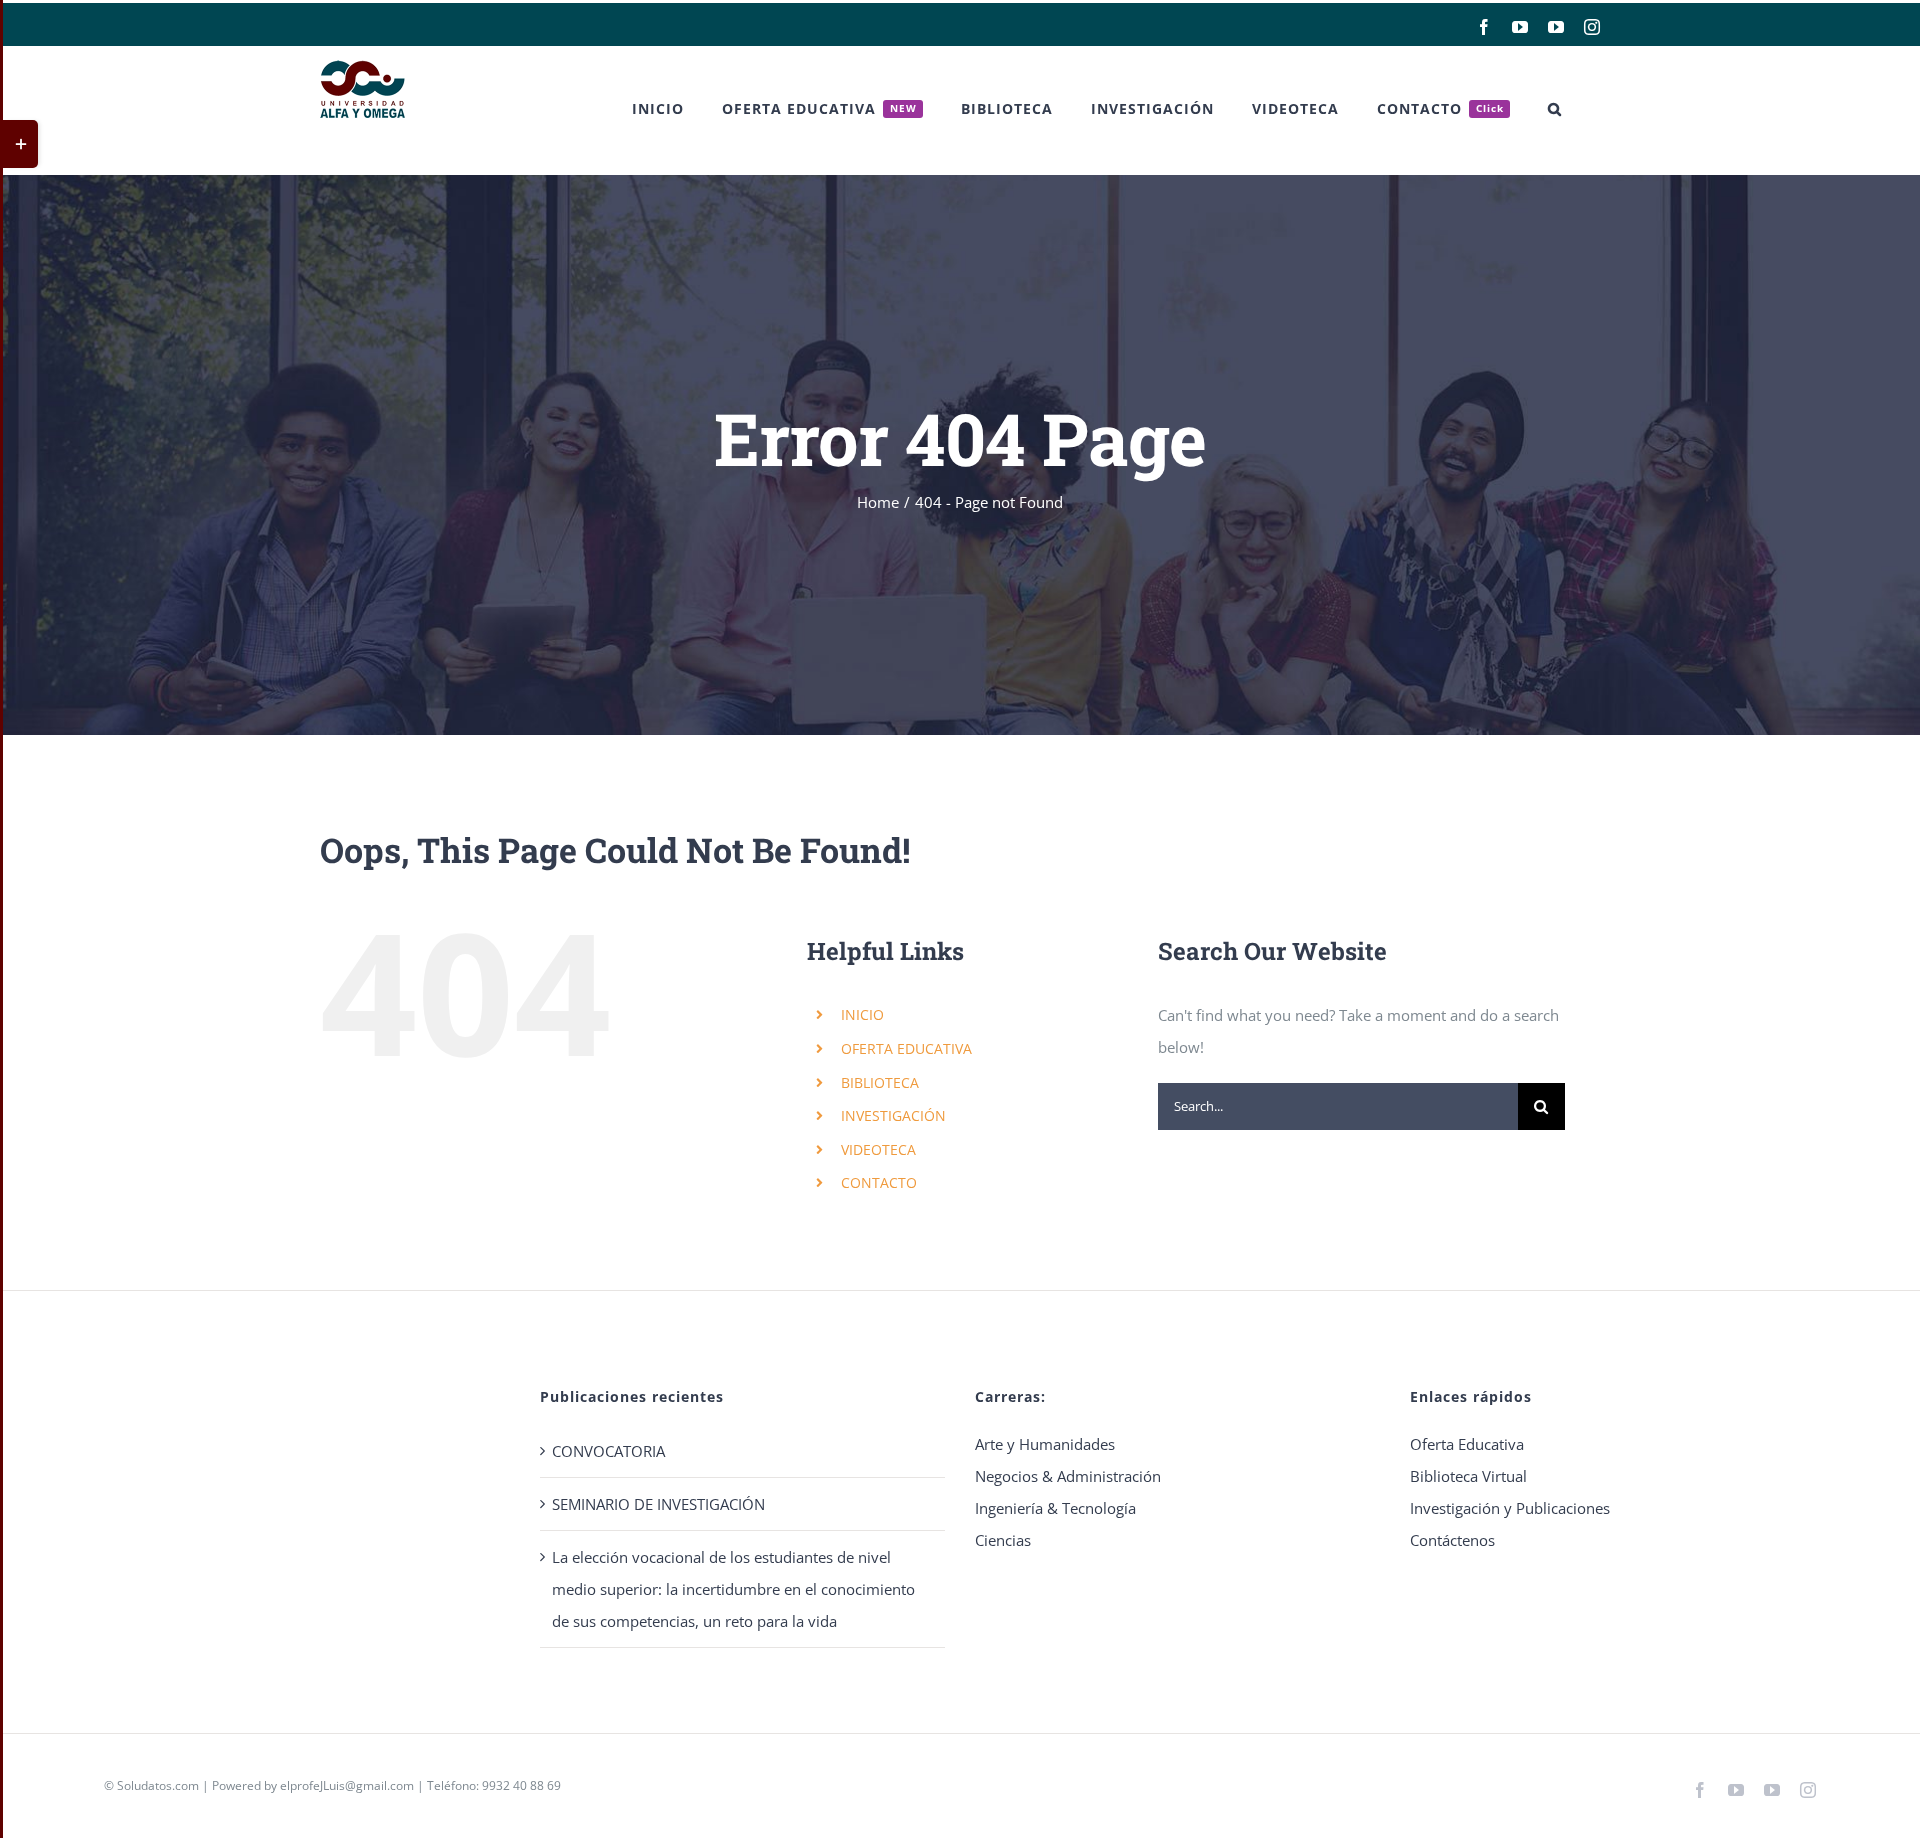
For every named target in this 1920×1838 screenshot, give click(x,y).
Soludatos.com (158, 1785)
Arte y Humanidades (1045, 1444)
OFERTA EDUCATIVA (906, 1048)
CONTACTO (879, 1182)
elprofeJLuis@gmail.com (347, 1785)
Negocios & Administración (1068, 1476)
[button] (1555, 109)
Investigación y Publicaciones (1510, 1508)
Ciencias (1003, 1540)
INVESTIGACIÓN (893, 1115)
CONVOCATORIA (608, 1451)
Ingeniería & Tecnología (1055, 1508)
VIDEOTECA (878, 1149)
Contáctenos (1452, 1540)
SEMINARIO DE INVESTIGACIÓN (658, 1504)
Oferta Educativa (1467, 1444)
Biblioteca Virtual (1468, 1476)
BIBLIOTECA (880, 1082)
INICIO (862, 1014)
